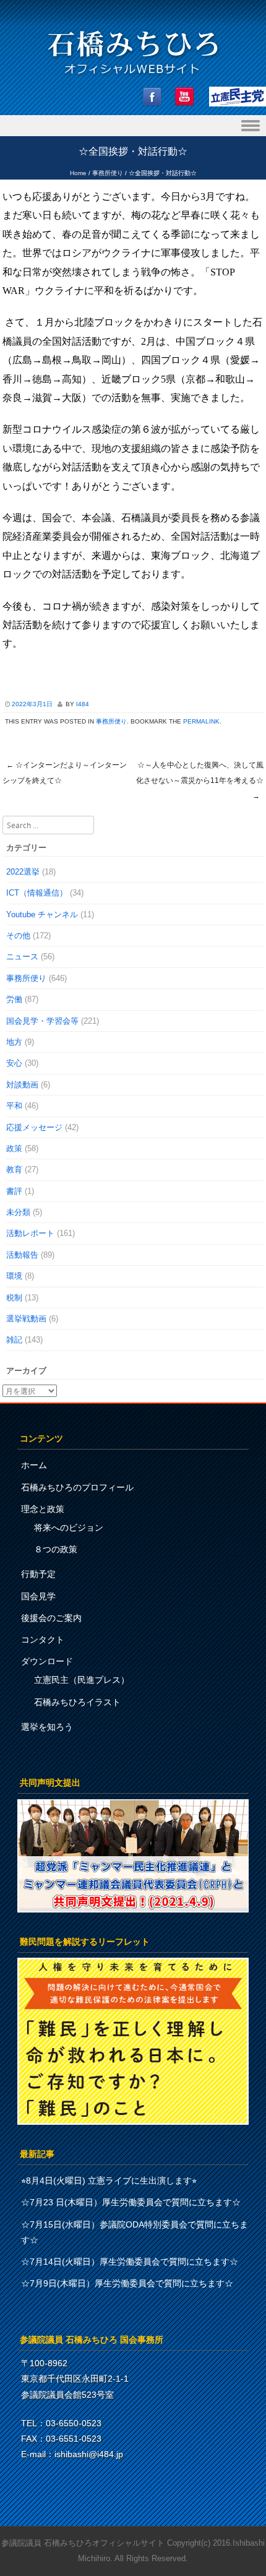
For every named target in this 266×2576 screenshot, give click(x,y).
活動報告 (22, 1255)
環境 (14, 1276)
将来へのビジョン (69, 1528)
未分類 (18, 1212)
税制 (14, 1298)
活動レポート (30, 1233)
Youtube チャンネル (42, 914)
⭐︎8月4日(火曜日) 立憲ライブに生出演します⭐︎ (109, 2181)
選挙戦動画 (26, 1319)
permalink (201, 721)
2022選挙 (23, 872)
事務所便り (108, 173)
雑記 (14, 1340)
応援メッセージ (34, 1127)
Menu (133, 126)
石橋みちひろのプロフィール (77, 1487)
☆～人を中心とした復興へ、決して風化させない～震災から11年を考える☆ (200, 780)
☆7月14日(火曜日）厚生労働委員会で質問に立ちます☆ (130, 2262)
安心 (14, 1063)
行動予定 (38, 1574)
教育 (14, 1169)
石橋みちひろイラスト (77, 1702)
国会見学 (38, 1596)
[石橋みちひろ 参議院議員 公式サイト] (133, 78)
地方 (14, 1042)
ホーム (34, 1465)
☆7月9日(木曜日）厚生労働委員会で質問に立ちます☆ (127, 2283)
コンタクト (43, 1640)
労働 (14, 999)
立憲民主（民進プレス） (82, 1680)
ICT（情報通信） (37, 893)
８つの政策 (56, 1549)
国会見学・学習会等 (42, 1021)
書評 (14, 1191)
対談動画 (22, 1085)
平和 (14, 1106)
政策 (14, 1148)
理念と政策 (43, 1509)
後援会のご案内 (51, 1618)
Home (78, 173)
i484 (83, 704)
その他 (18, 936)
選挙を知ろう (47, 1727)
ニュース (22, 957)
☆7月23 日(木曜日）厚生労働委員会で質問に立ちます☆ (131, 2202)
